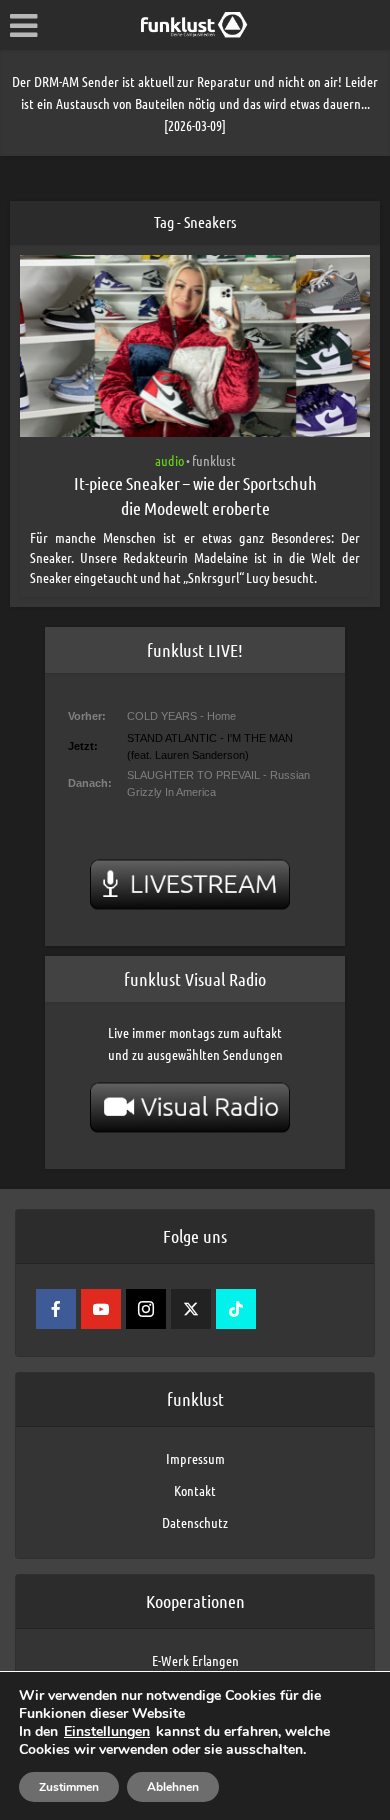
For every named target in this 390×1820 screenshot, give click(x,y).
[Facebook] (56, 1309)
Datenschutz (195, 1522)
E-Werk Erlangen (195, 1660)
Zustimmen (69, 1787)
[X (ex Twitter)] (191, 1309)
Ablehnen (173, 1787)
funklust (214, 460)
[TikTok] (236, 1309)
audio (169, 460)
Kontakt (195, 1490)
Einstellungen (107, 1732)
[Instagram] (146, 1309)
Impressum (195, 1458)
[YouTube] (101, 1309)
